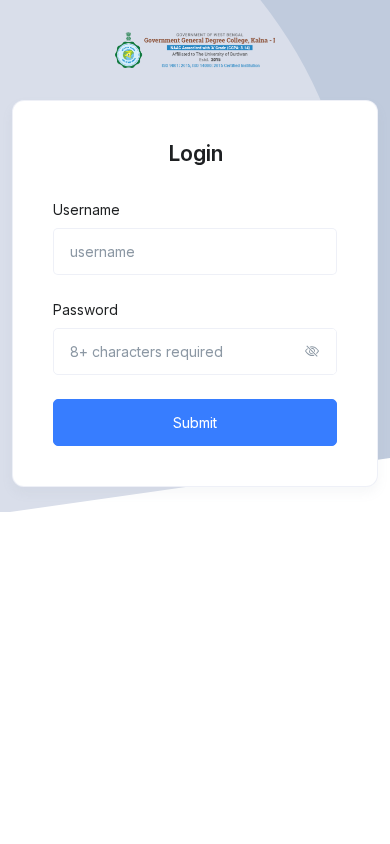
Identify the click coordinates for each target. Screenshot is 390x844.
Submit (195, 422)
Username (86, 209)
